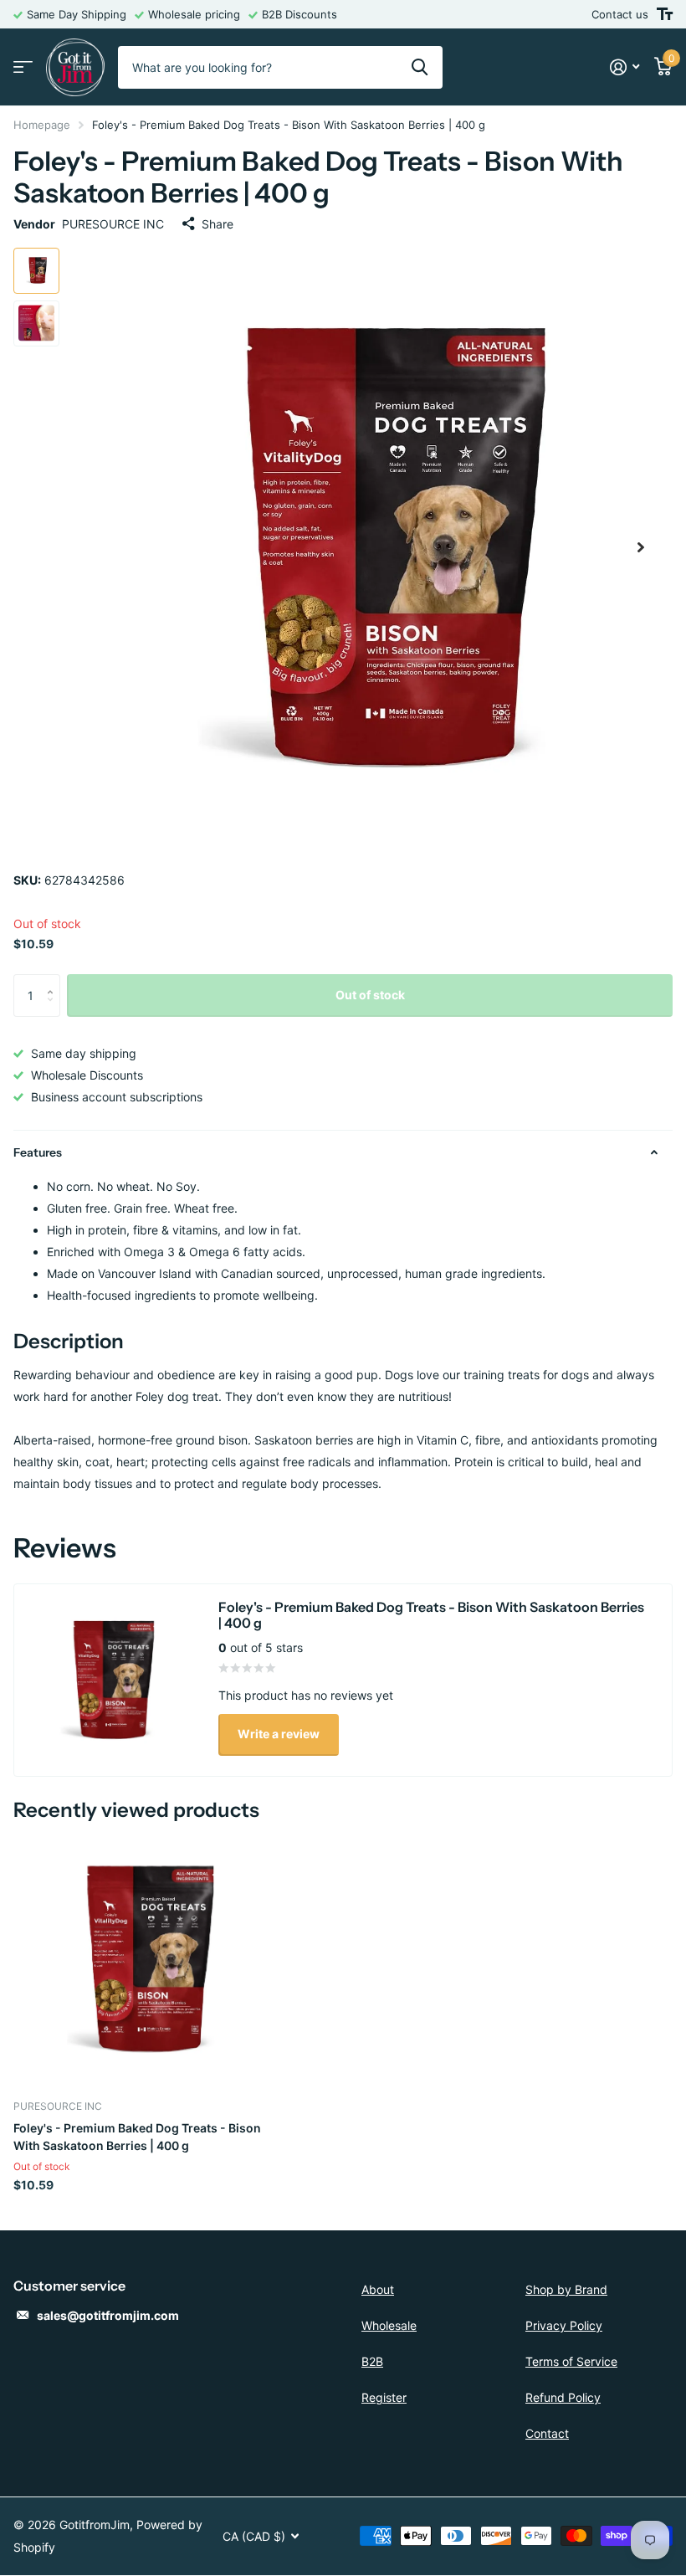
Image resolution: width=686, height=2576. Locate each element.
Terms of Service (571, 2361)
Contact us (620, 14)
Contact (547, 2433)
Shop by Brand (566, 2289)
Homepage (42, 125)
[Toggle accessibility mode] (665, 14)
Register (384, 2397)
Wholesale (389, 2325)
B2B (372, 2361)
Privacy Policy (564, 2325)
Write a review (279, 1734)
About (378, 2289)
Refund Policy (563, 2397)
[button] (641, 548)
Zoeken (420, 67)
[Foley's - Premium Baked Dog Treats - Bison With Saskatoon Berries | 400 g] (141, 1959)
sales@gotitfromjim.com (108, 2315)
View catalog (23, 67)
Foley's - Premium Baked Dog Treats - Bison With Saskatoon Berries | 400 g (137, 2137)
